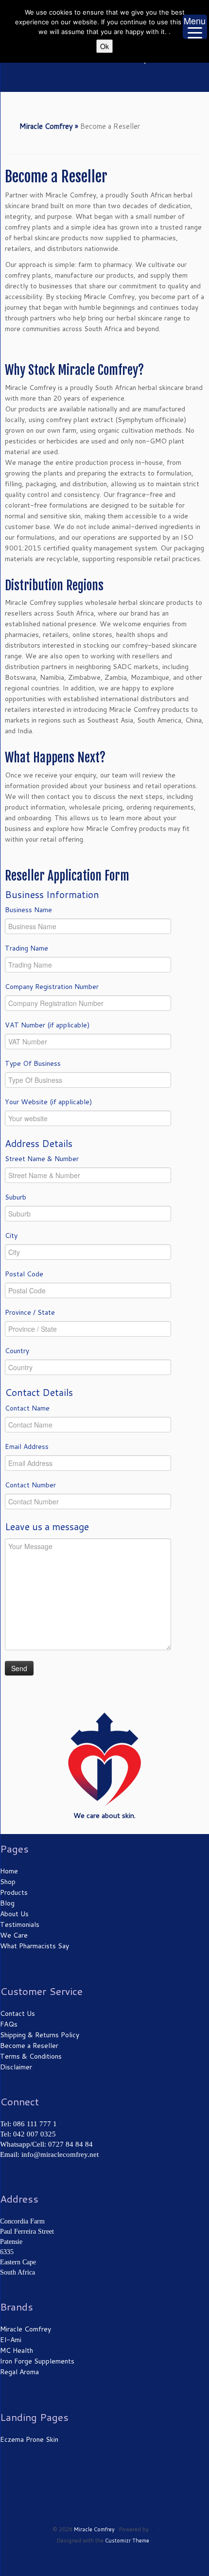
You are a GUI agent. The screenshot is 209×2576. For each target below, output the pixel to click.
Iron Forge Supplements (37, 2361)
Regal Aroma (19, 2372)
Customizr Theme (127, 2541)
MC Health (17, 2350)
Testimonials (20, 1924)
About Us (14, 1914)
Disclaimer (16, 2067)
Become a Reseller (29, 2046)
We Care (14, 1935)
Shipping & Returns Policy (40, 2035)
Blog (7, 1903)
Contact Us (17, 2013)
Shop (8, 1882)
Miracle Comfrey (46, 126)
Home (9, 1871)
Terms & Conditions (31, 2056)
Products (14, 1892)
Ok (104, 46)
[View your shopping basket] (200, 81)
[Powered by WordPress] (154, 2527)
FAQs (9, 2024)
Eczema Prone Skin (29, 2439)
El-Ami (11, 2340)
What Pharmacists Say (35, 1946)
